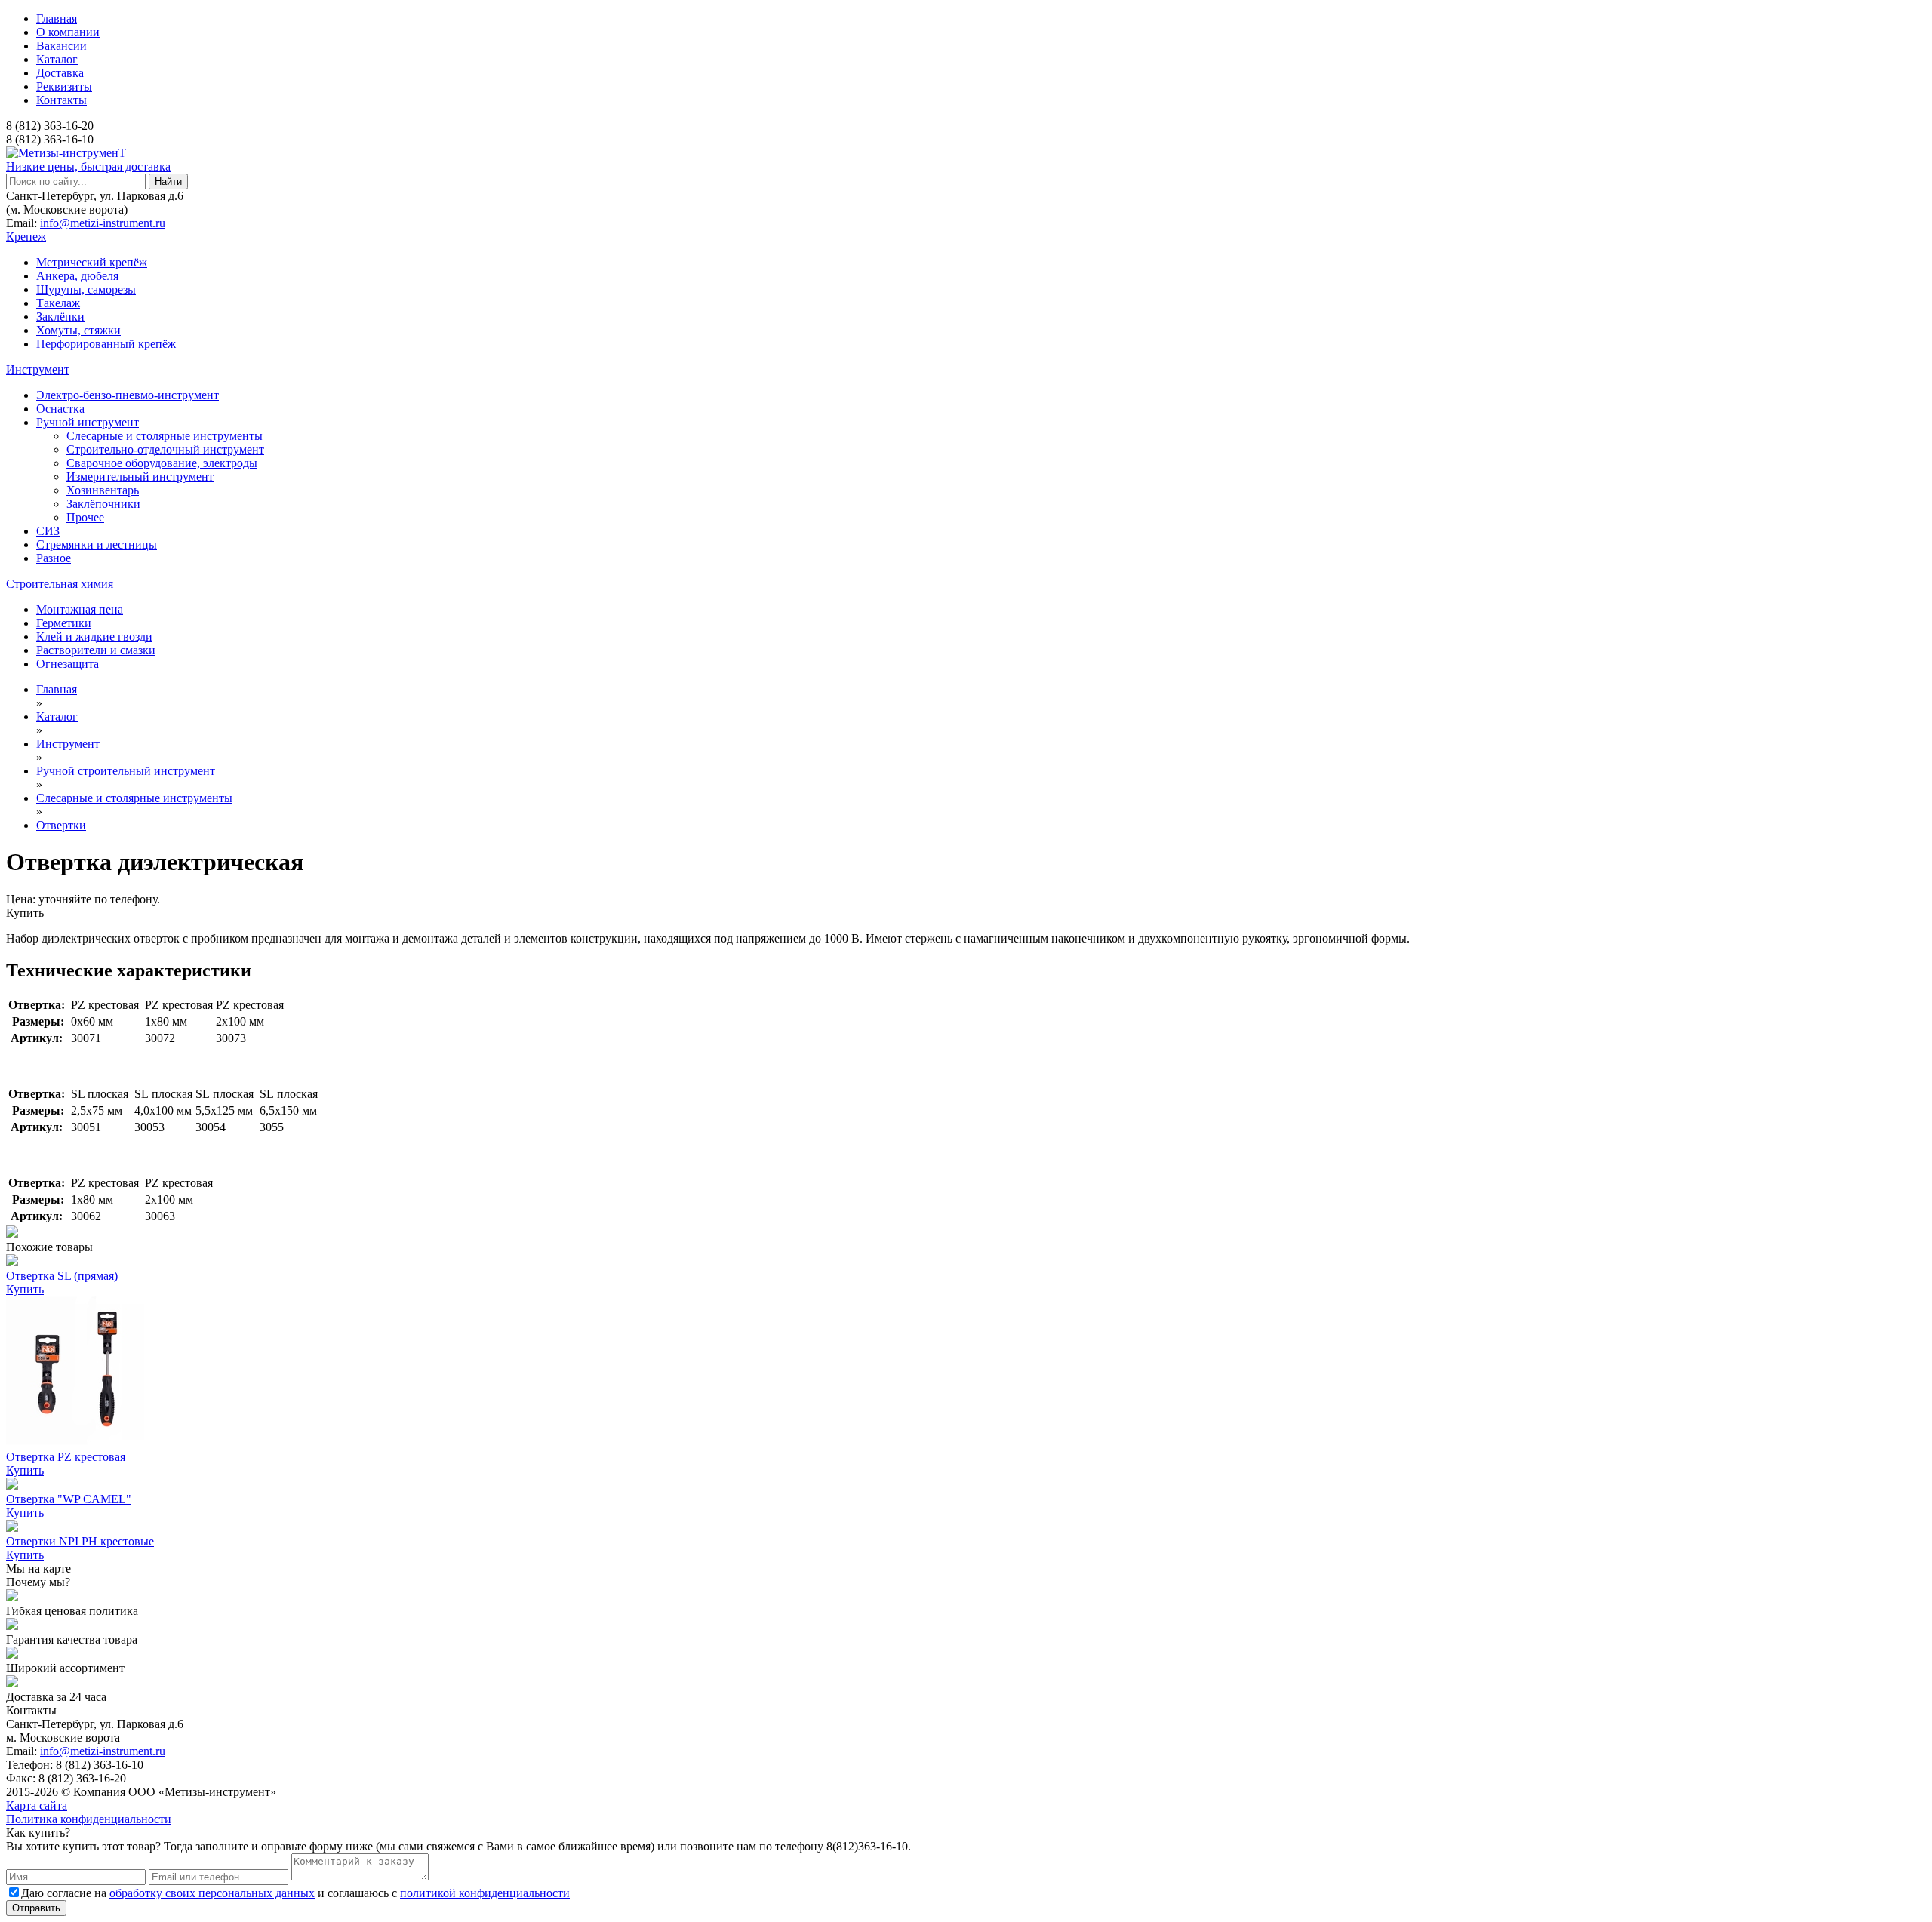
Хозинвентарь (103, 490)
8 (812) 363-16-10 (50, 139)
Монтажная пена (80, 609)
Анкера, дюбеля (77, 276)
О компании (68, 32)
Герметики (64, 623)
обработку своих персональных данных (212, 1893)
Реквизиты (64, 86)
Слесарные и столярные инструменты (165, 436)
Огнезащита (68, 664)
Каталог (57, 59)
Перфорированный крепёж (106, 344)
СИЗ (48, 531)
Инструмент (38, 369)
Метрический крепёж (92, 262)
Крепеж (26, 237)
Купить (25, 913)
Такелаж (58, 303)
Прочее (85, 517)
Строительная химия (60, 584)
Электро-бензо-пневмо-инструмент (128, 395)
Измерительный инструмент (140, 477)
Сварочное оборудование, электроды (162, 463)
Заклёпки (60, 317)
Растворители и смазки (96, 650)
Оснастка (60, 409)
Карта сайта (37, 1805)
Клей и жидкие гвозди (94, 637)
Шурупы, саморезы (86, 289)
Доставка (60, 73)
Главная (57, 18)
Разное (54, 558)
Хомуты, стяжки (78, 330)
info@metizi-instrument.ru (103, 223)
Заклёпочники (103, 504)
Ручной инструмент (88, 422)
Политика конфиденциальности (89, 1819)
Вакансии (62, 46)
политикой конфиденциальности (485, 1893)
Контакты (62, 100)
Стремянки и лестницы (97, 544)
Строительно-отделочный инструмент (165, 449)
